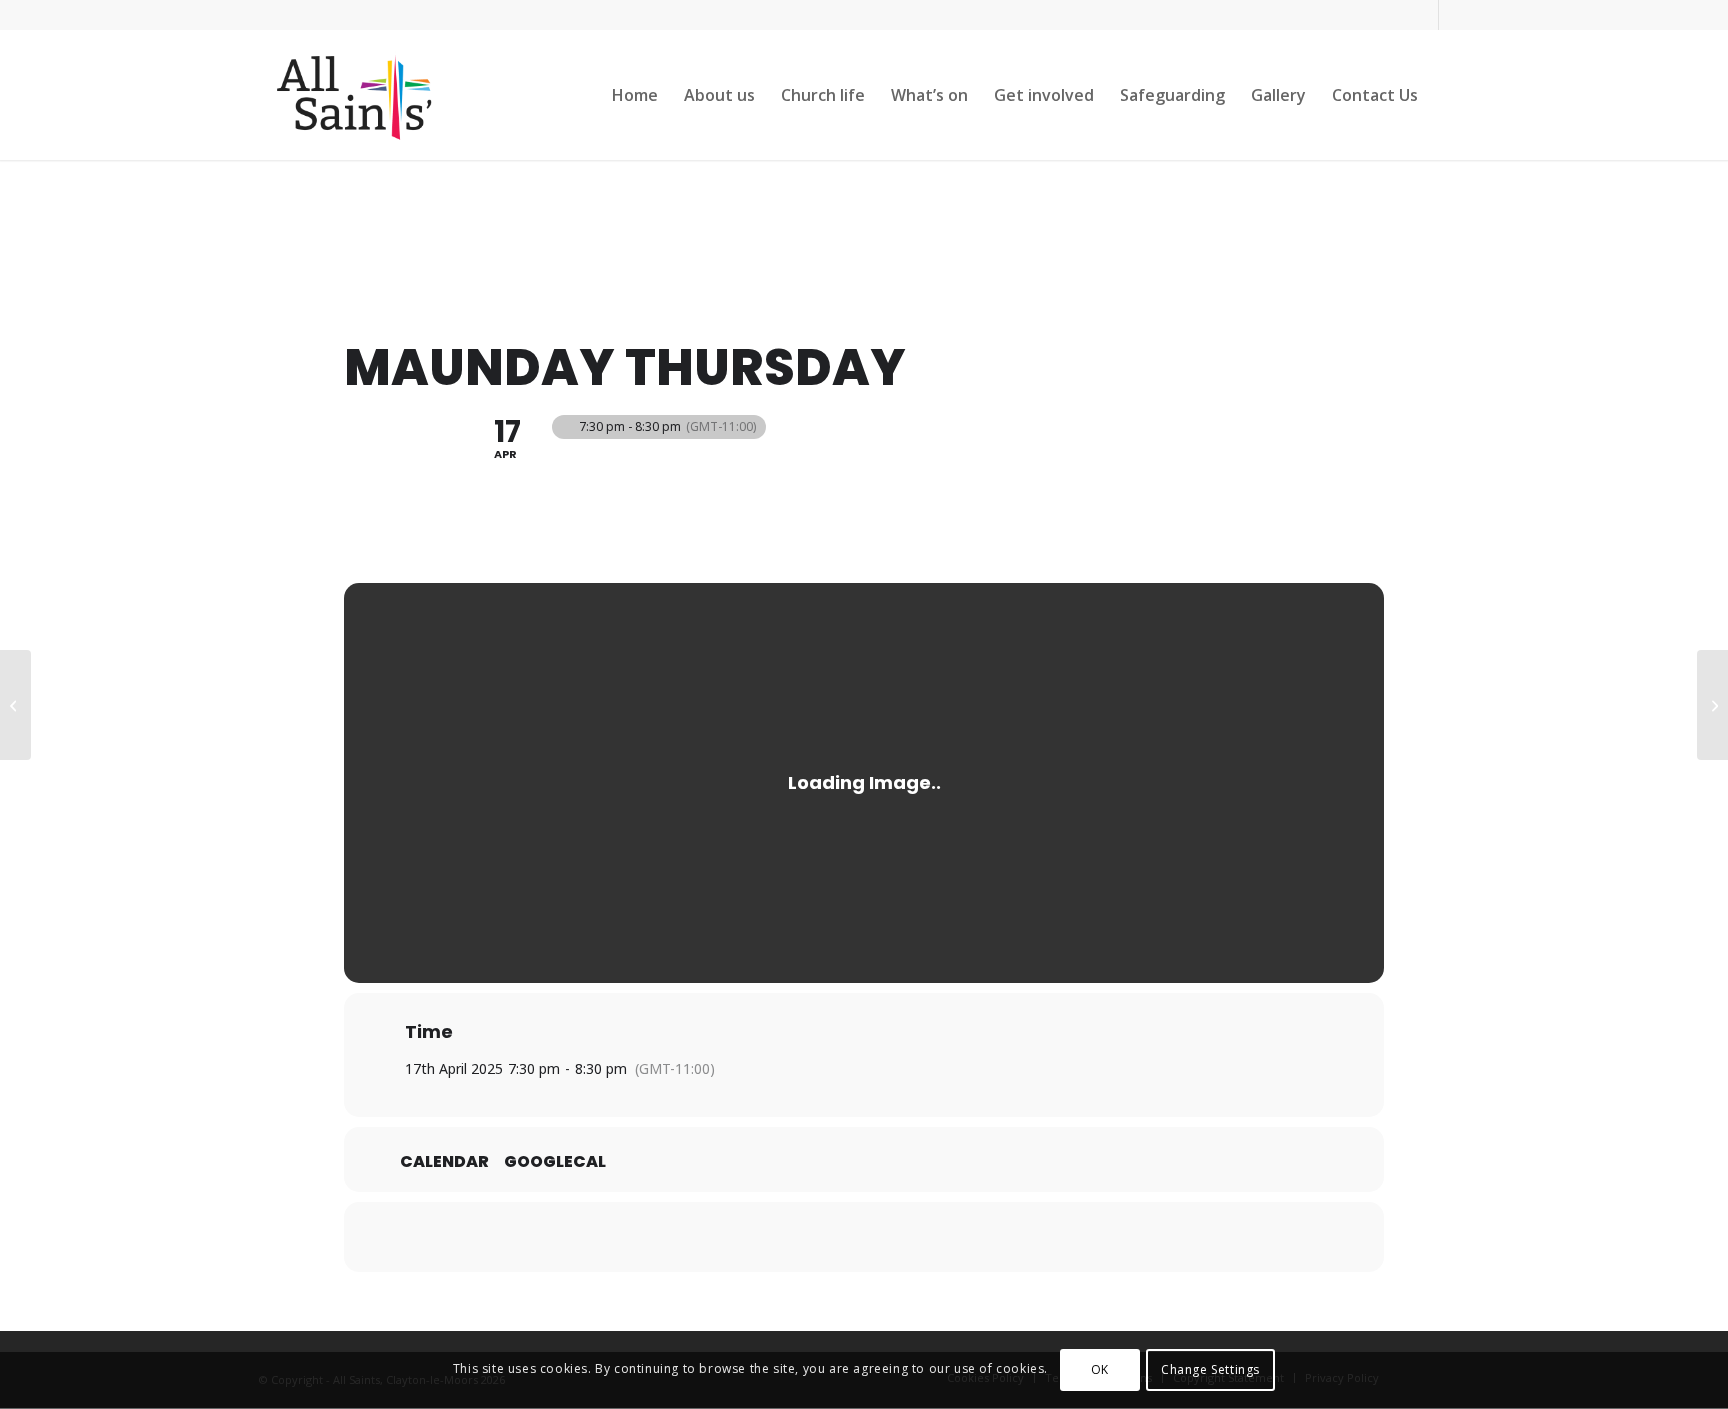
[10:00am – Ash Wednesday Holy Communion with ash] (1712, 705)
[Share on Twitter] (864, 1237)
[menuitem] (635, 95)
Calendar (444, 1162)
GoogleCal (555, 1162)
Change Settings (1210, 1369)
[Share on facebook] (814, 1237)
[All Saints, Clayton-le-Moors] (356, 95)
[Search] (1450, 95)
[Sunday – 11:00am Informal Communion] (15, 705)
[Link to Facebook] (1423, 15)
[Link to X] (1454, 15)
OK (1100, 1369)
